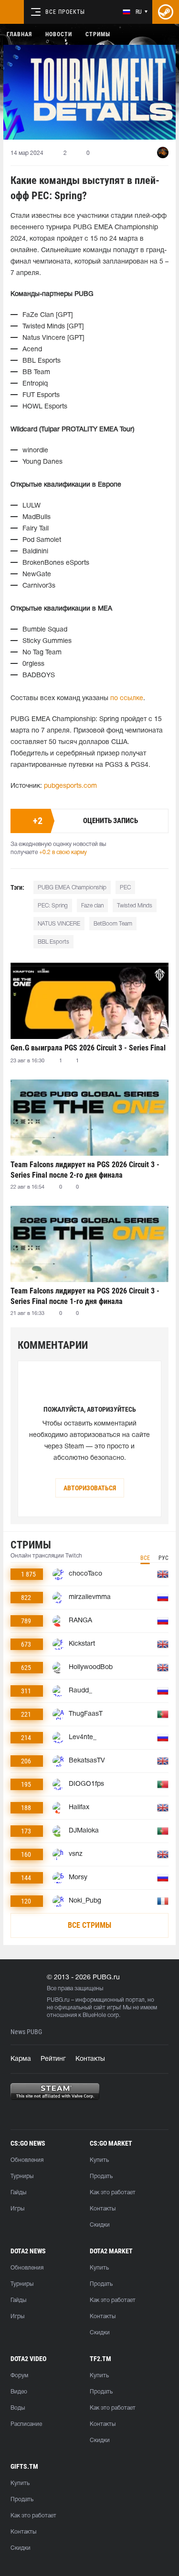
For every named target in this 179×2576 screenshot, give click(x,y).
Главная (19, 34)
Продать (101, 2176)
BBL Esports (53, 942)
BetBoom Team (113, 924)
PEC (125, 888)
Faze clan (92, 906)
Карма (21, 2059)
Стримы (98, 34)
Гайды (18, 2193)
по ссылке (127, 698)
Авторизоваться (90, 1488)
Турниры (22, 2176)
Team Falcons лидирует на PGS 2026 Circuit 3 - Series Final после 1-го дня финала (85, 1296)
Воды (18, 2408)
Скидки (100, 2225)
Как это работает (113, 2193)
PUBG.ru (58, 2000)
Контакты (90, 2059)
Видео (19, 2392)
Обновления (27, 2160)
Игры (17, 2209)
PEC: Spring (53, 906)
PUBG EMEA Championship (72, 888)
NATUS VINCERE (59, 924)
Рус (163, 1558)
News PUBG (26, 2032)
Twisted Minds (135, 906)
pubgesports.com (70, 786)
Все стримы (89, 1925)
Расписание (26, 2424)
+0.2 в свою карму (63, 852)
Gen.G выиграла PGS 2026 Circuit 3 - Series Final (88, 1048)
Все (145, 1558)
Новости (59, 34)
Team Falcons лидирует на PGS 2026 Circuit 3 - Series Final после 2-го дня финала (85, 1170)
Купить (99, 2160)
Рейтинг (53, 2059)
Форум (19, 2376)
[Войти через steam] (166, 12)
